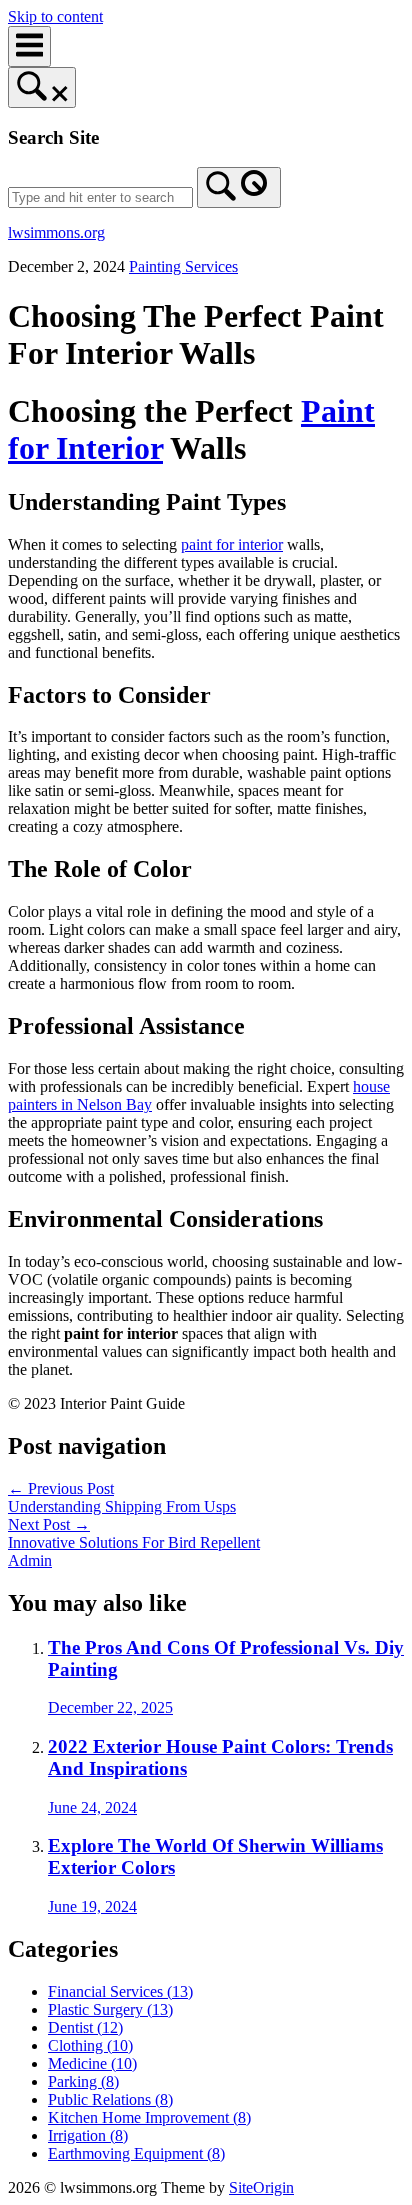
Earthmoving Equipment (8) (136, 2153)
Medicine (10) (92, 2063)
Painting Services (183, 266)
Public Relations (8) (110, 2099)
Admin (30, 1560)
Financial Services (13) (120, 1991)
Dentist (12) (85, 2027)
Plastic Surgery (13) (110, 2009)
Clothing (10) (90, 2045)
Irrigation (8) (88, 2135)
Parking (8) (83, 2081)
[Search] (239, 187)
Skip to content (55, 16)
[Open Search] (42, 87)
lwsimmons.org (56, 232)
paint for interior (232, 544)
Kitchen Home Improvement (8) (149, 2117)
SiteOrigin (261, 2187)
